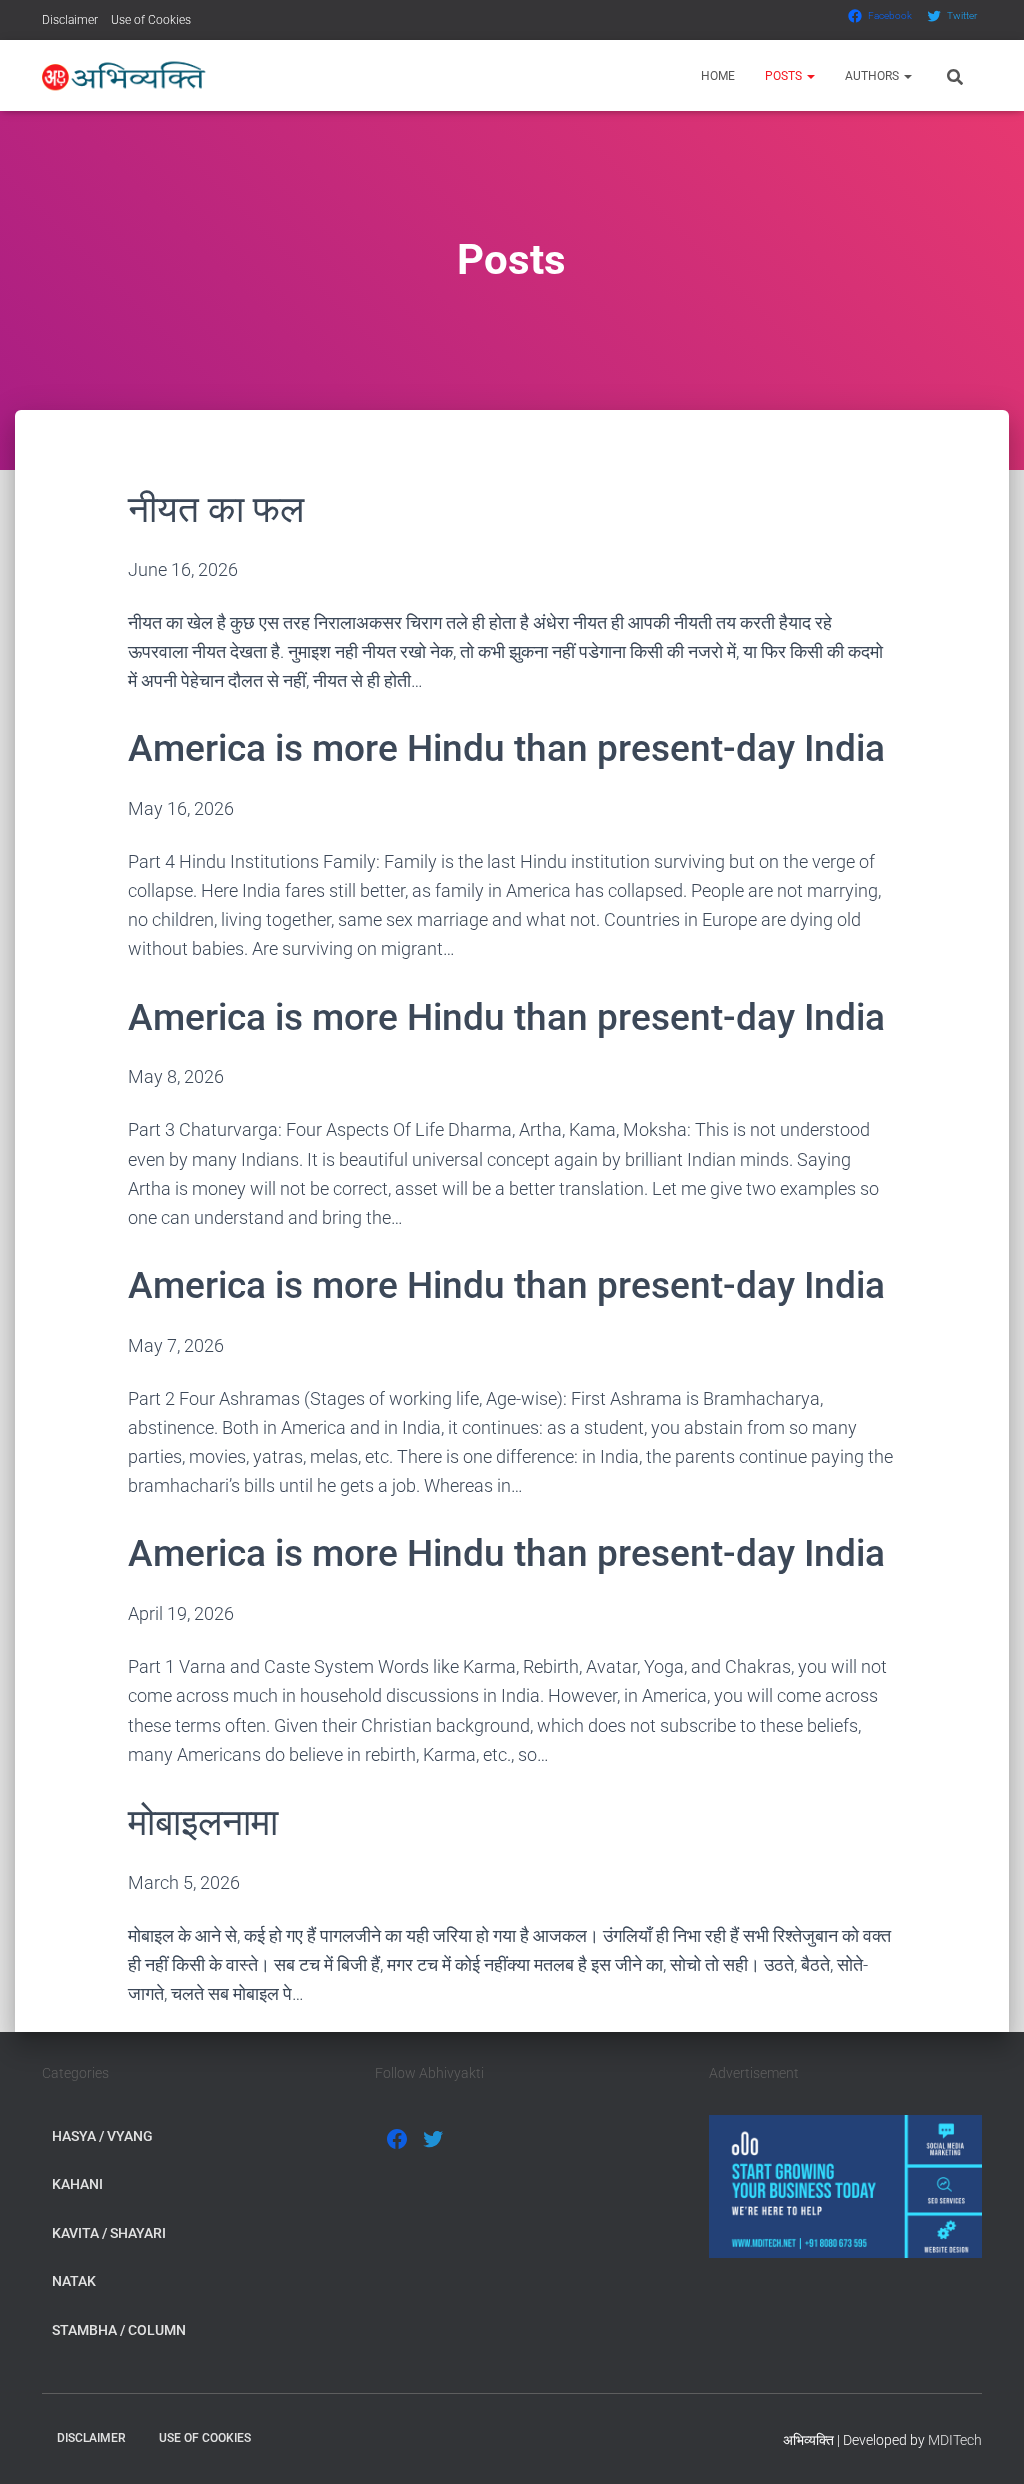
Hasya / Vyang (102, 2136)
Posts (785, 76)
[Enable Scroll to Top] (984, 2444)
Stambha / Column (119, 2330)
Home (718, 76)
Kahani (77, 2184)
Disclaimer (70, 20)
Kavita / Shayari (109, 2233)
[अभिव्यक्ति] (125, 76)
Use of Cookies (151, 20)
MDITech (955, 2440)
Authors (873, 76)
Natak (74, 2281)
